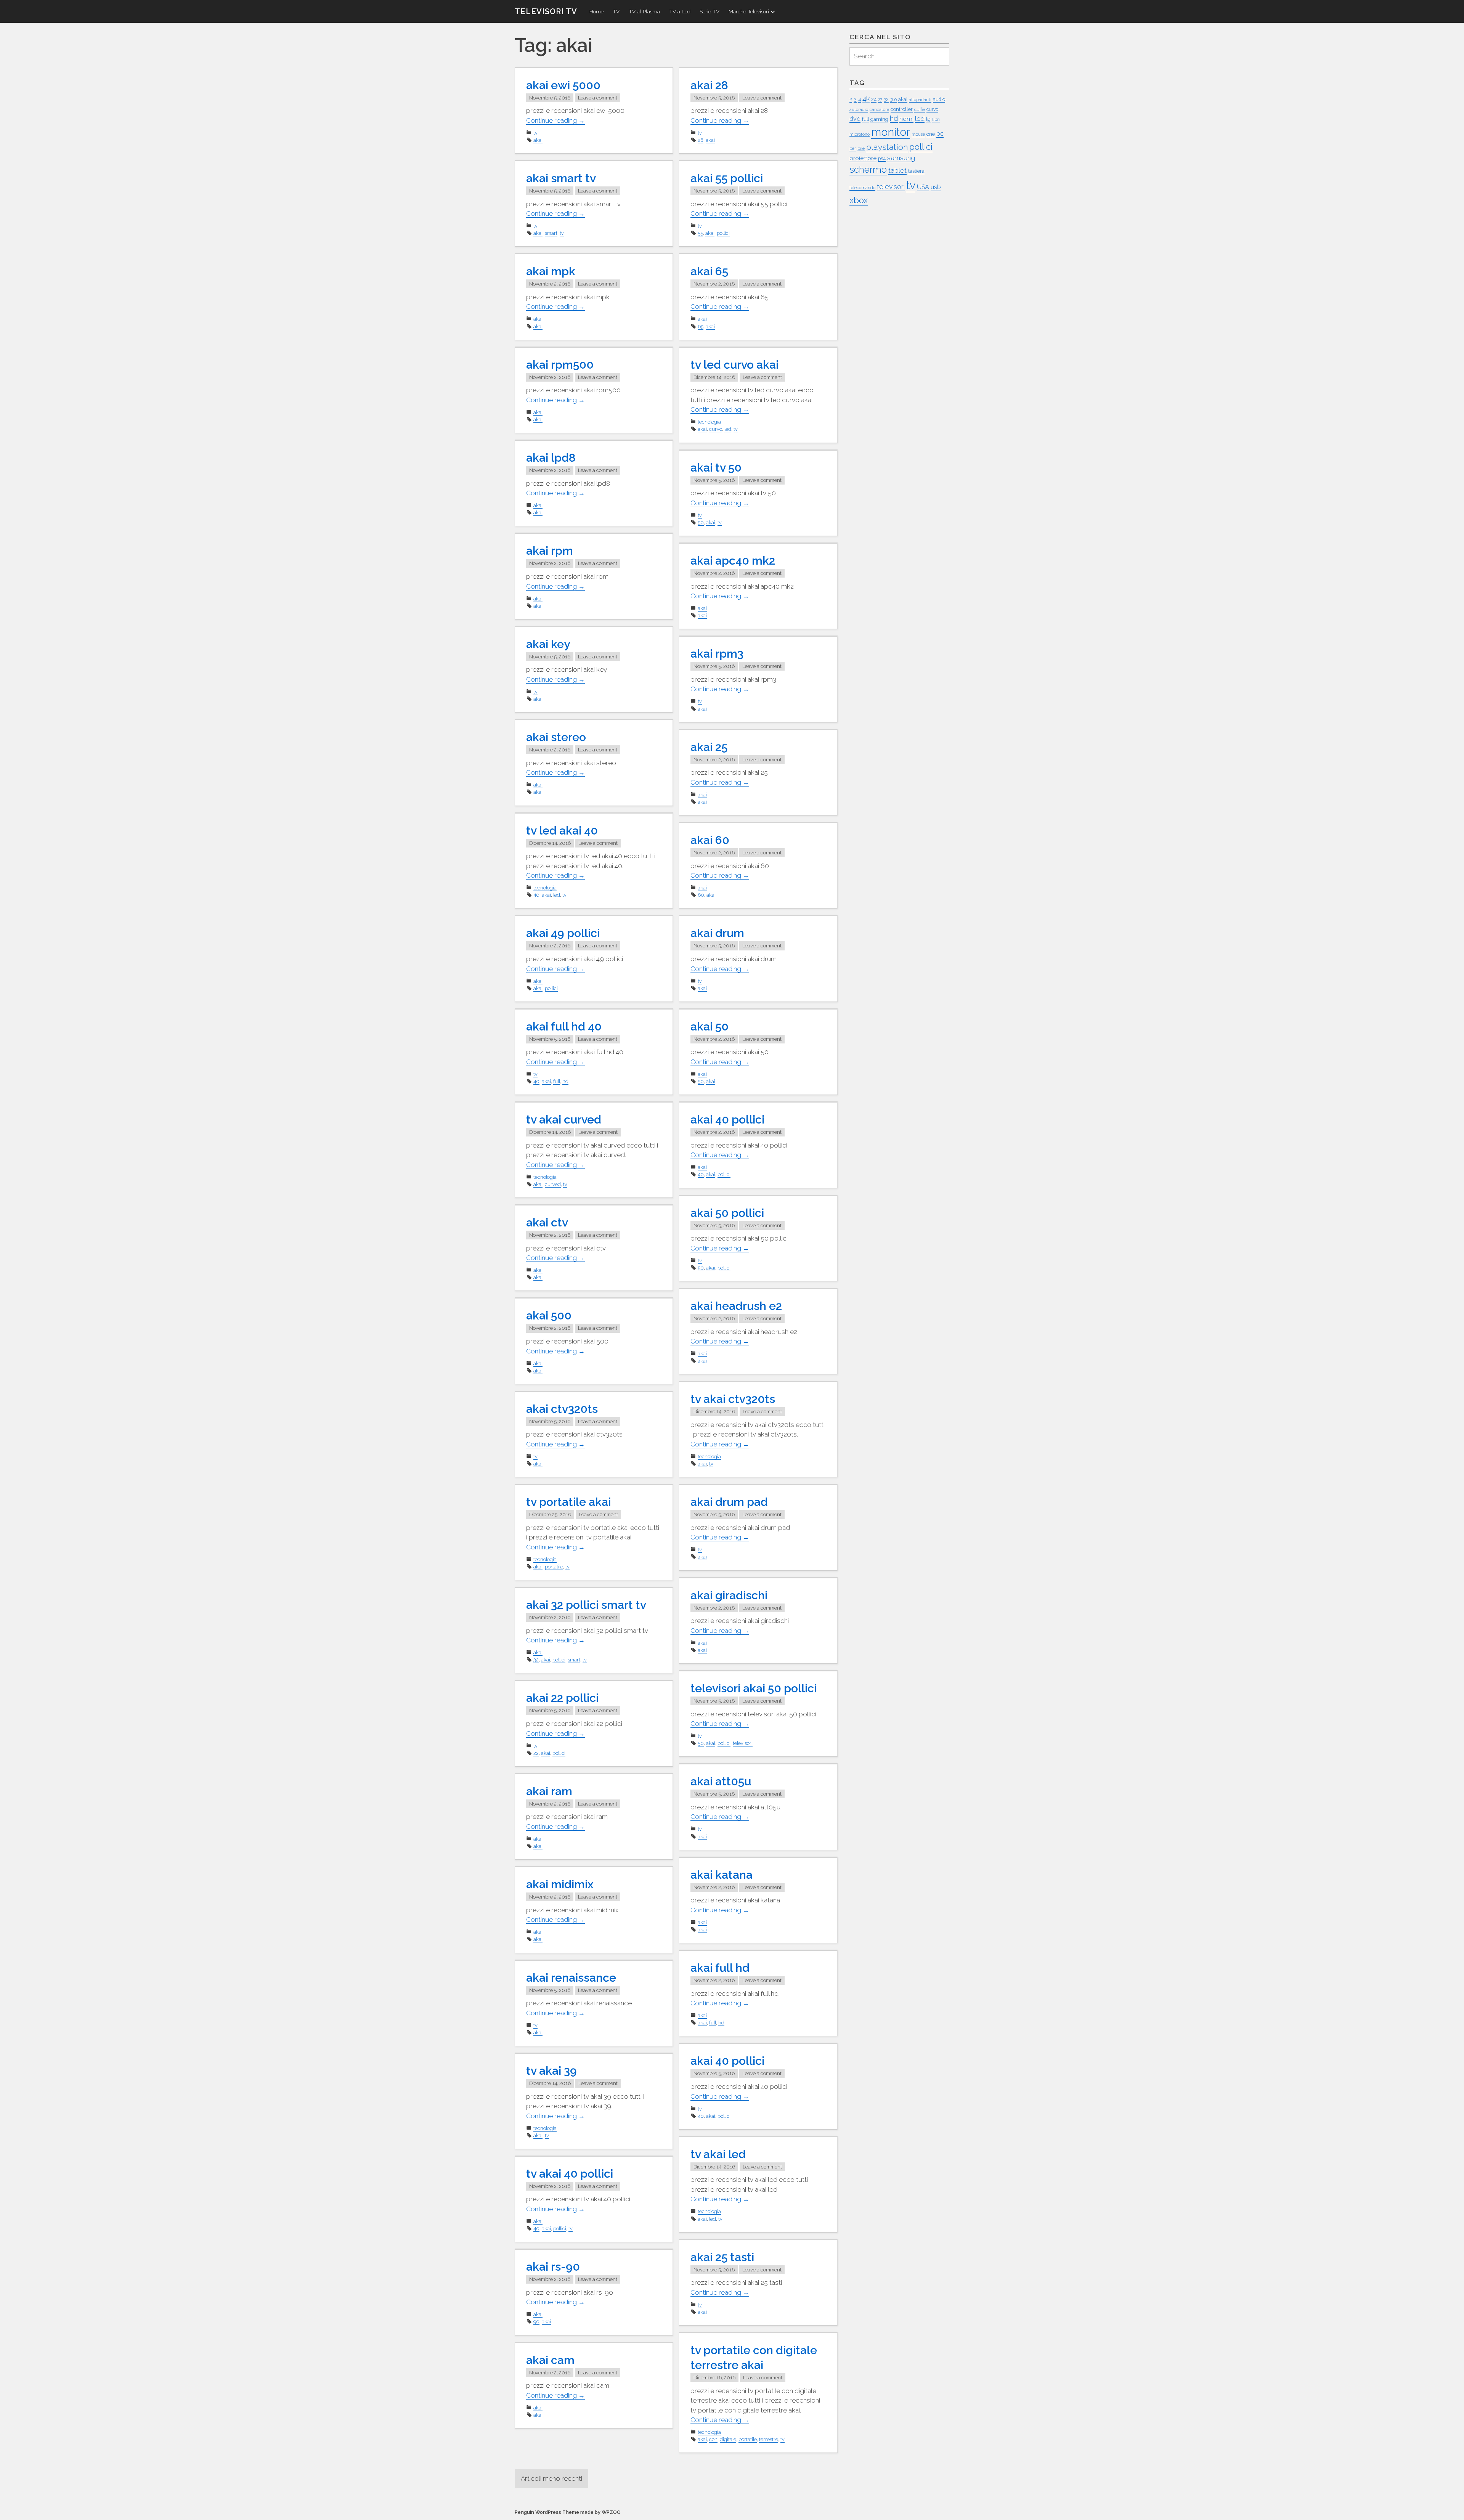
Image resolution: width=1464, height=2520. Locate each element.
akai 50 (710, 1026)
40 (536, 895)
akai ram (549, 1791)
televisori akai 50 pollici (754, 1688)
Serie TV (710, 11)
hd (565, 1081)
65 (701, 327)
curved (553, 1184)
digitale (728, 2439)
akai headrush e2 (736, 1306)
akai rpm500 (560, 365)
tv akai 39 (551, 2071)
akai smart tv (561, 178)
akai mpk (551, 271)
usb (936, 187)
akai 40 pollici (727, 1120)
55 (700, 233)
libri (936, 119)
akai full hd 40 (564, 1026)
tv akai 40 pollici (570, 2174)
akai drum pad (729, 1502)
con (713, 2439)
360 (893, 100)
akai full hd (720, 1968)
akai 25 (709, 747)
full (557, 1081)
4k (866, 98)
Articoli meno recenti (551, 2478)
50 (701, 522)
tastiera (916, 171)
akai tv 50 (716, 468)
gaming (879, 119)
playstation (887, 147)
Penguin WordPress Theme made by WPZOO (568, 2512)
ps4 (882, 158)
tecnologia (709, 422)
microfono (860, 134)
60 (701, 895)
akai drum (717, 933)
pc (940, 134)
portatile (554, 1567)
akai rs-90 (553, 2267)
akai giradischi (729, 1595)
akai (538, 140)
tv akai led (718, 2154)
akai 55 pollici (727, 178)
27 (880, 100)
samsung (901, 158)
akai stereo (556, 737)
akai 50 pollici (727, 1213)
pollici (723, 233)
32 (536, 1660)
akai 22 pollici (562, 1698)
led (728, 429)
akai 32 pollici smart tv (586, 1605)
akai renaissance (571, 1978)
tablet (897, 170)
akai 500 (549, 1315)
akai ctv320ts (562, 1409)
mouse (918, 134)
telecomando (862, 188)
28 (701, 140)
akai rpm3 (717, 654)
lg (928, 119)
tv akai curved (564, 1120)
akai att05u (721, 1781)
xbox (859, 200)
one (931, 134)
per (853, 148)
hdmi (906, 119)
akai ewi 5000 (563, 85)
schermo (868, 170)
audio (939, 99)
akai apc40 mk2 (733, 561)
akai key (548, 644)
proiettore (863, 158)
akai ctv (547, 1222)
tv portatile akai (568, 1502)
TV (616, 11)
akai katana (722, 1875)
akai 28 (709, 85)
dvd (855, 119)
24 (874, 99)
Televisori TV (546, 11)
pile (861, 148)
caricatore (879, 109)
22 (536, 1753)
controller (902, 109)
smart (551, 233)
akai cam (550, 2360)
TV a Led (680, 11)
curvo (716, 429)
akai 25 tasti (722, 2257)
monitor (891, 132)
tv (535, 133)
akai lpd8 (551, 458)
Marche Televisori (749, 11)
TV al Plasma (644, 11)
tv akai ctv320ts (733, 1399)
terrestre (769, 2439)
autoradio (859, 109)
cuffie (920, 109)
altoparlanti (920, 100)
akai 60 (710, 840)
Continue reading (555, 121)
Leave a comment (598, 98)
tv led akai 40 (562, 831)
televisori (743, 1743)
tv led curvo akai (734, 365)
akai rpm (550, 551)
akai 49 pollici (563, 933)
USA (923, 187)
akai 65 (709, 271)
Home (596, 11)
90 (536, 2322)
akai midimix (560, 1884)
